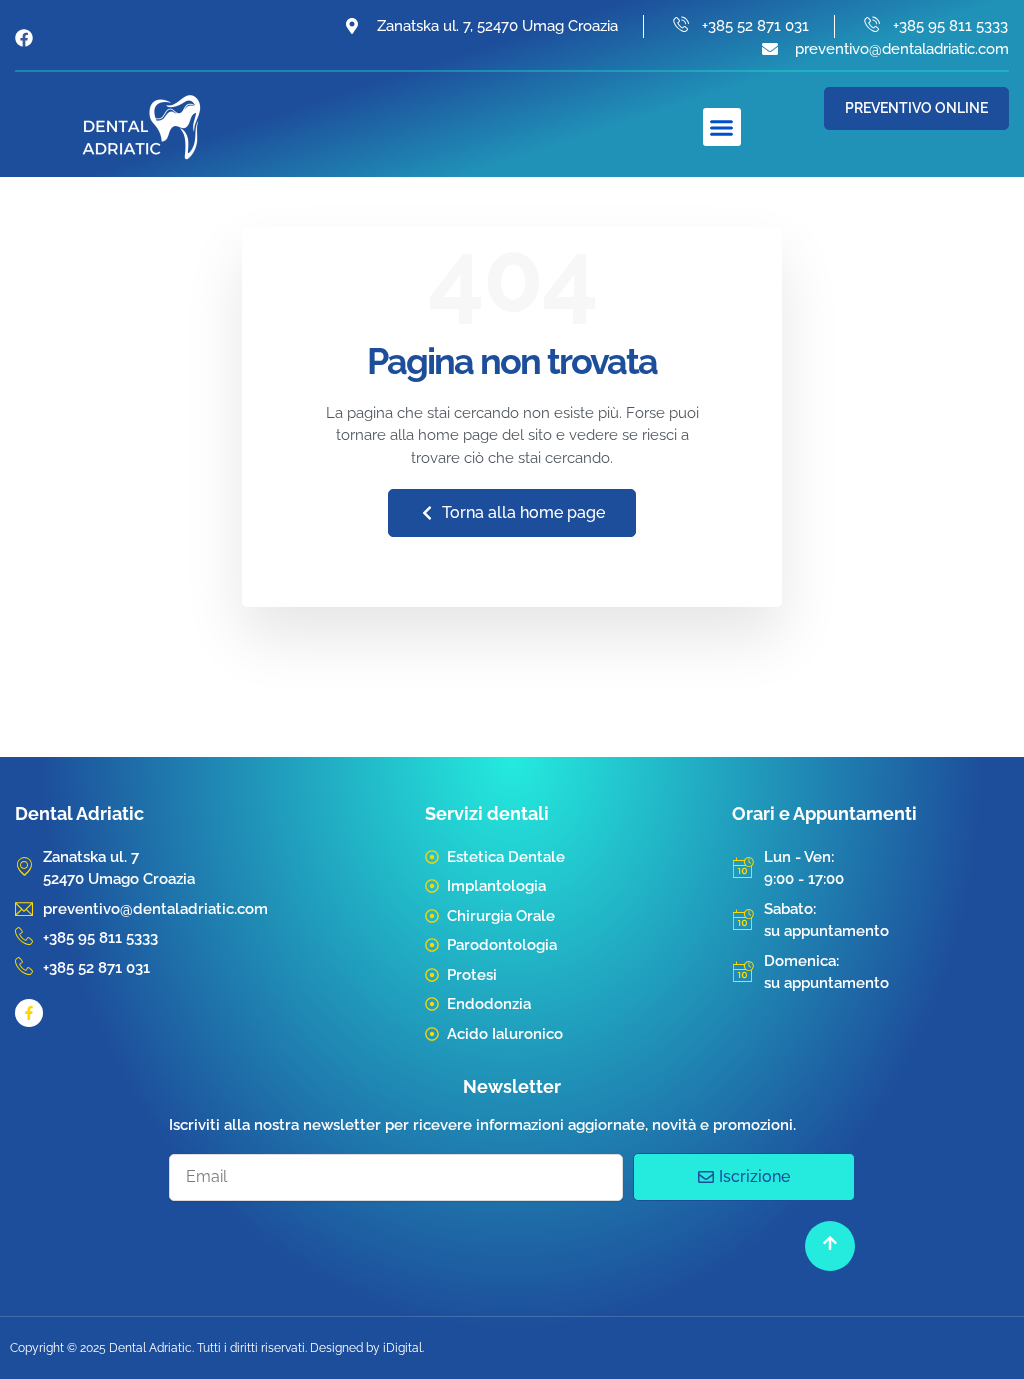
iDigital (402, 1348)
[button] (722, 127)
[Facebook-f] (29, 1013)
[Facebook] (24, 38)
